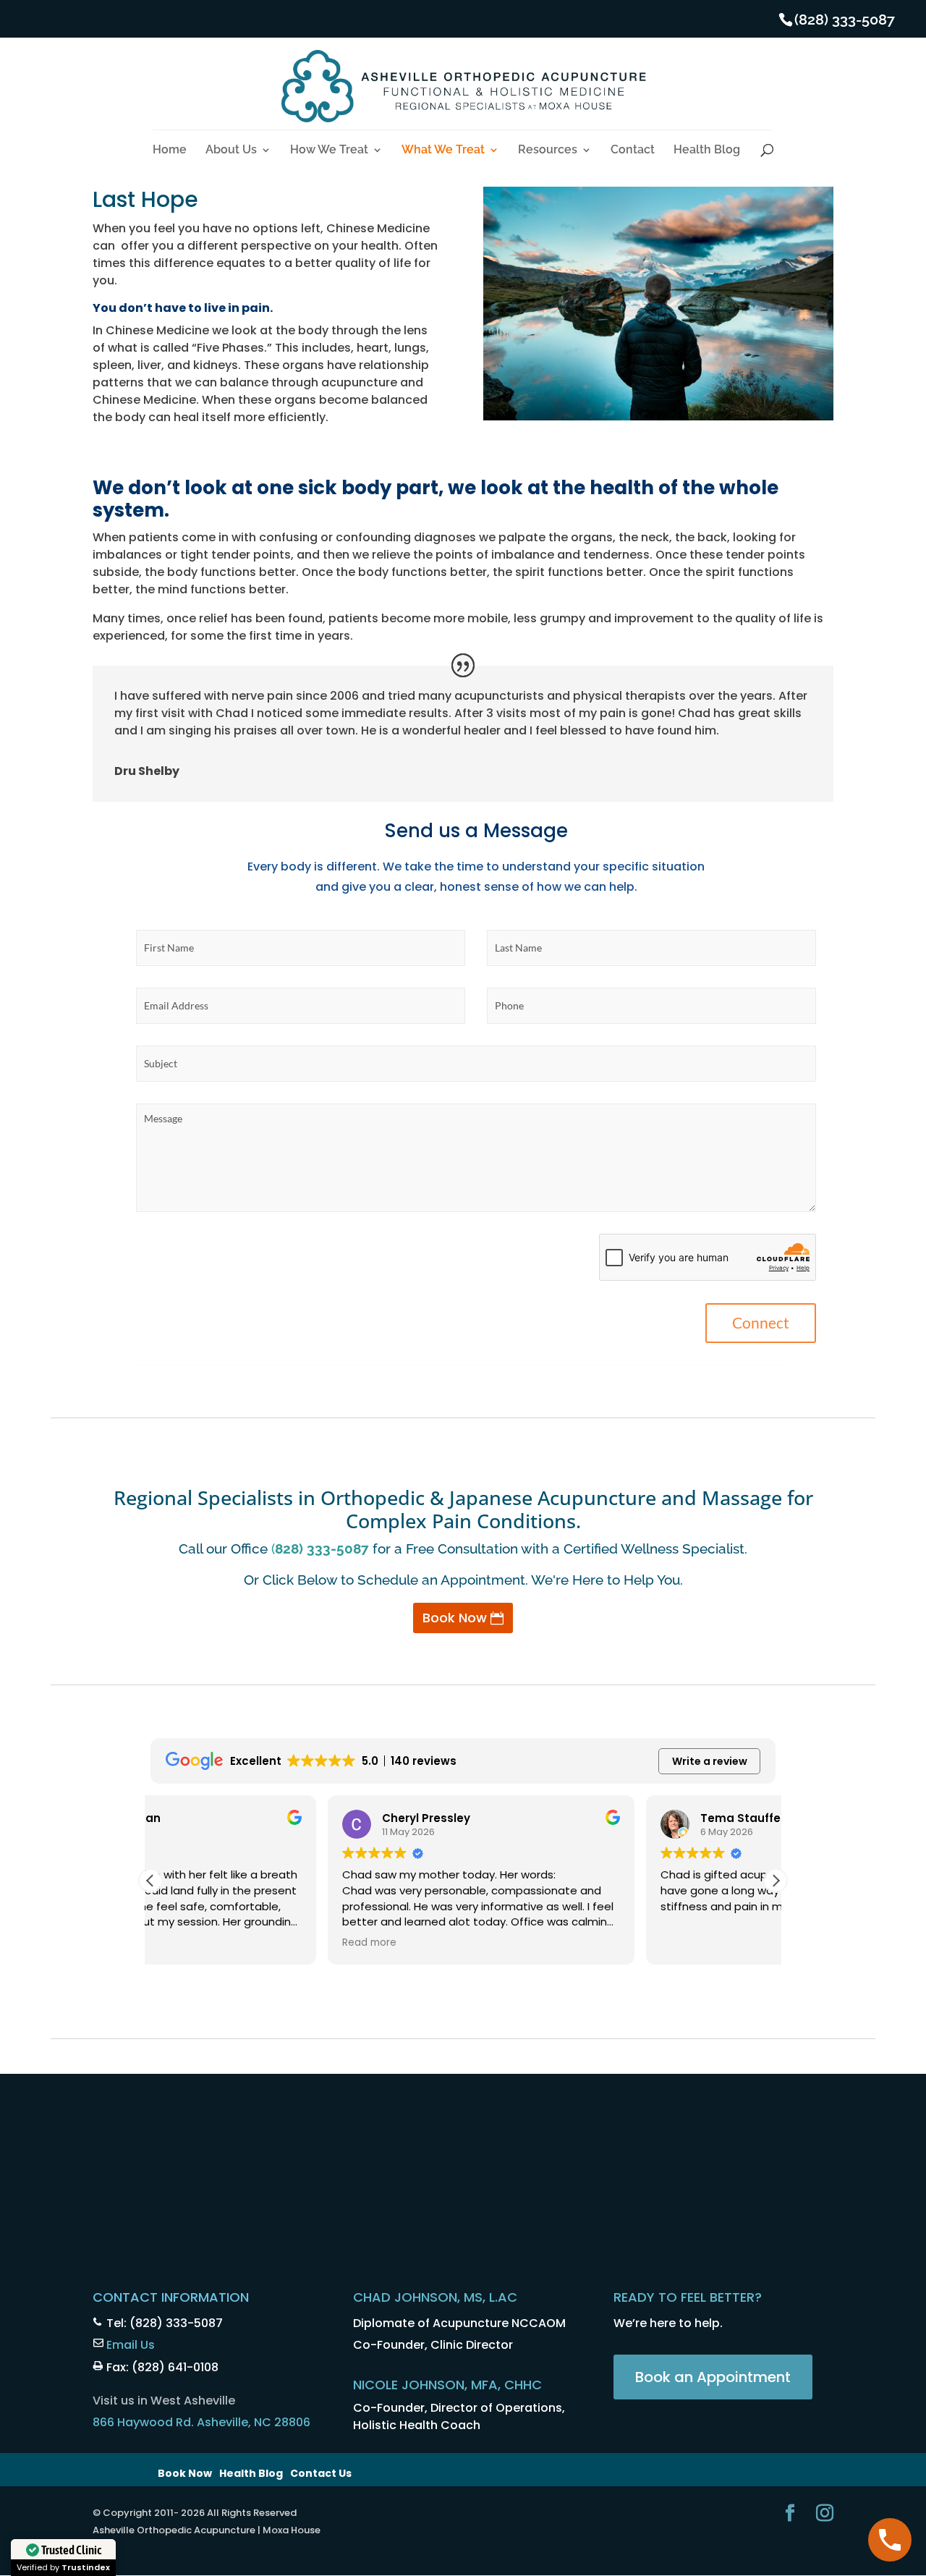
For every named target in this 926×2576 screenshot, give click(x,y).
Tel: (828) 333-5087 (165, 2323)
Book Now (455, 1618)
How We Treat (329, 151)
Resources (548, 151)
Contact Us (321, 2473)
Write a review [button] (710, 1761)
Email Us (131, 2345)
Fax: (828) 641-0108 (162, 2367)
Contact (633, 151)
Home (170, 151)
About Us (231, 151)
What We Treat (443, 151)
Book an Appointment (713, 2377)
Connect (761, 1322)
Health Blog (707, 151)
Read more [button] (192, 1943)
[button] (776, 1881)
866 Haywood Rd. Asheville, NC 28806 (201, 2422)
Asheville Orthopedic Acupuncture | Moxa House (207, 2530)
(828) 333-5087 (845, 20)
